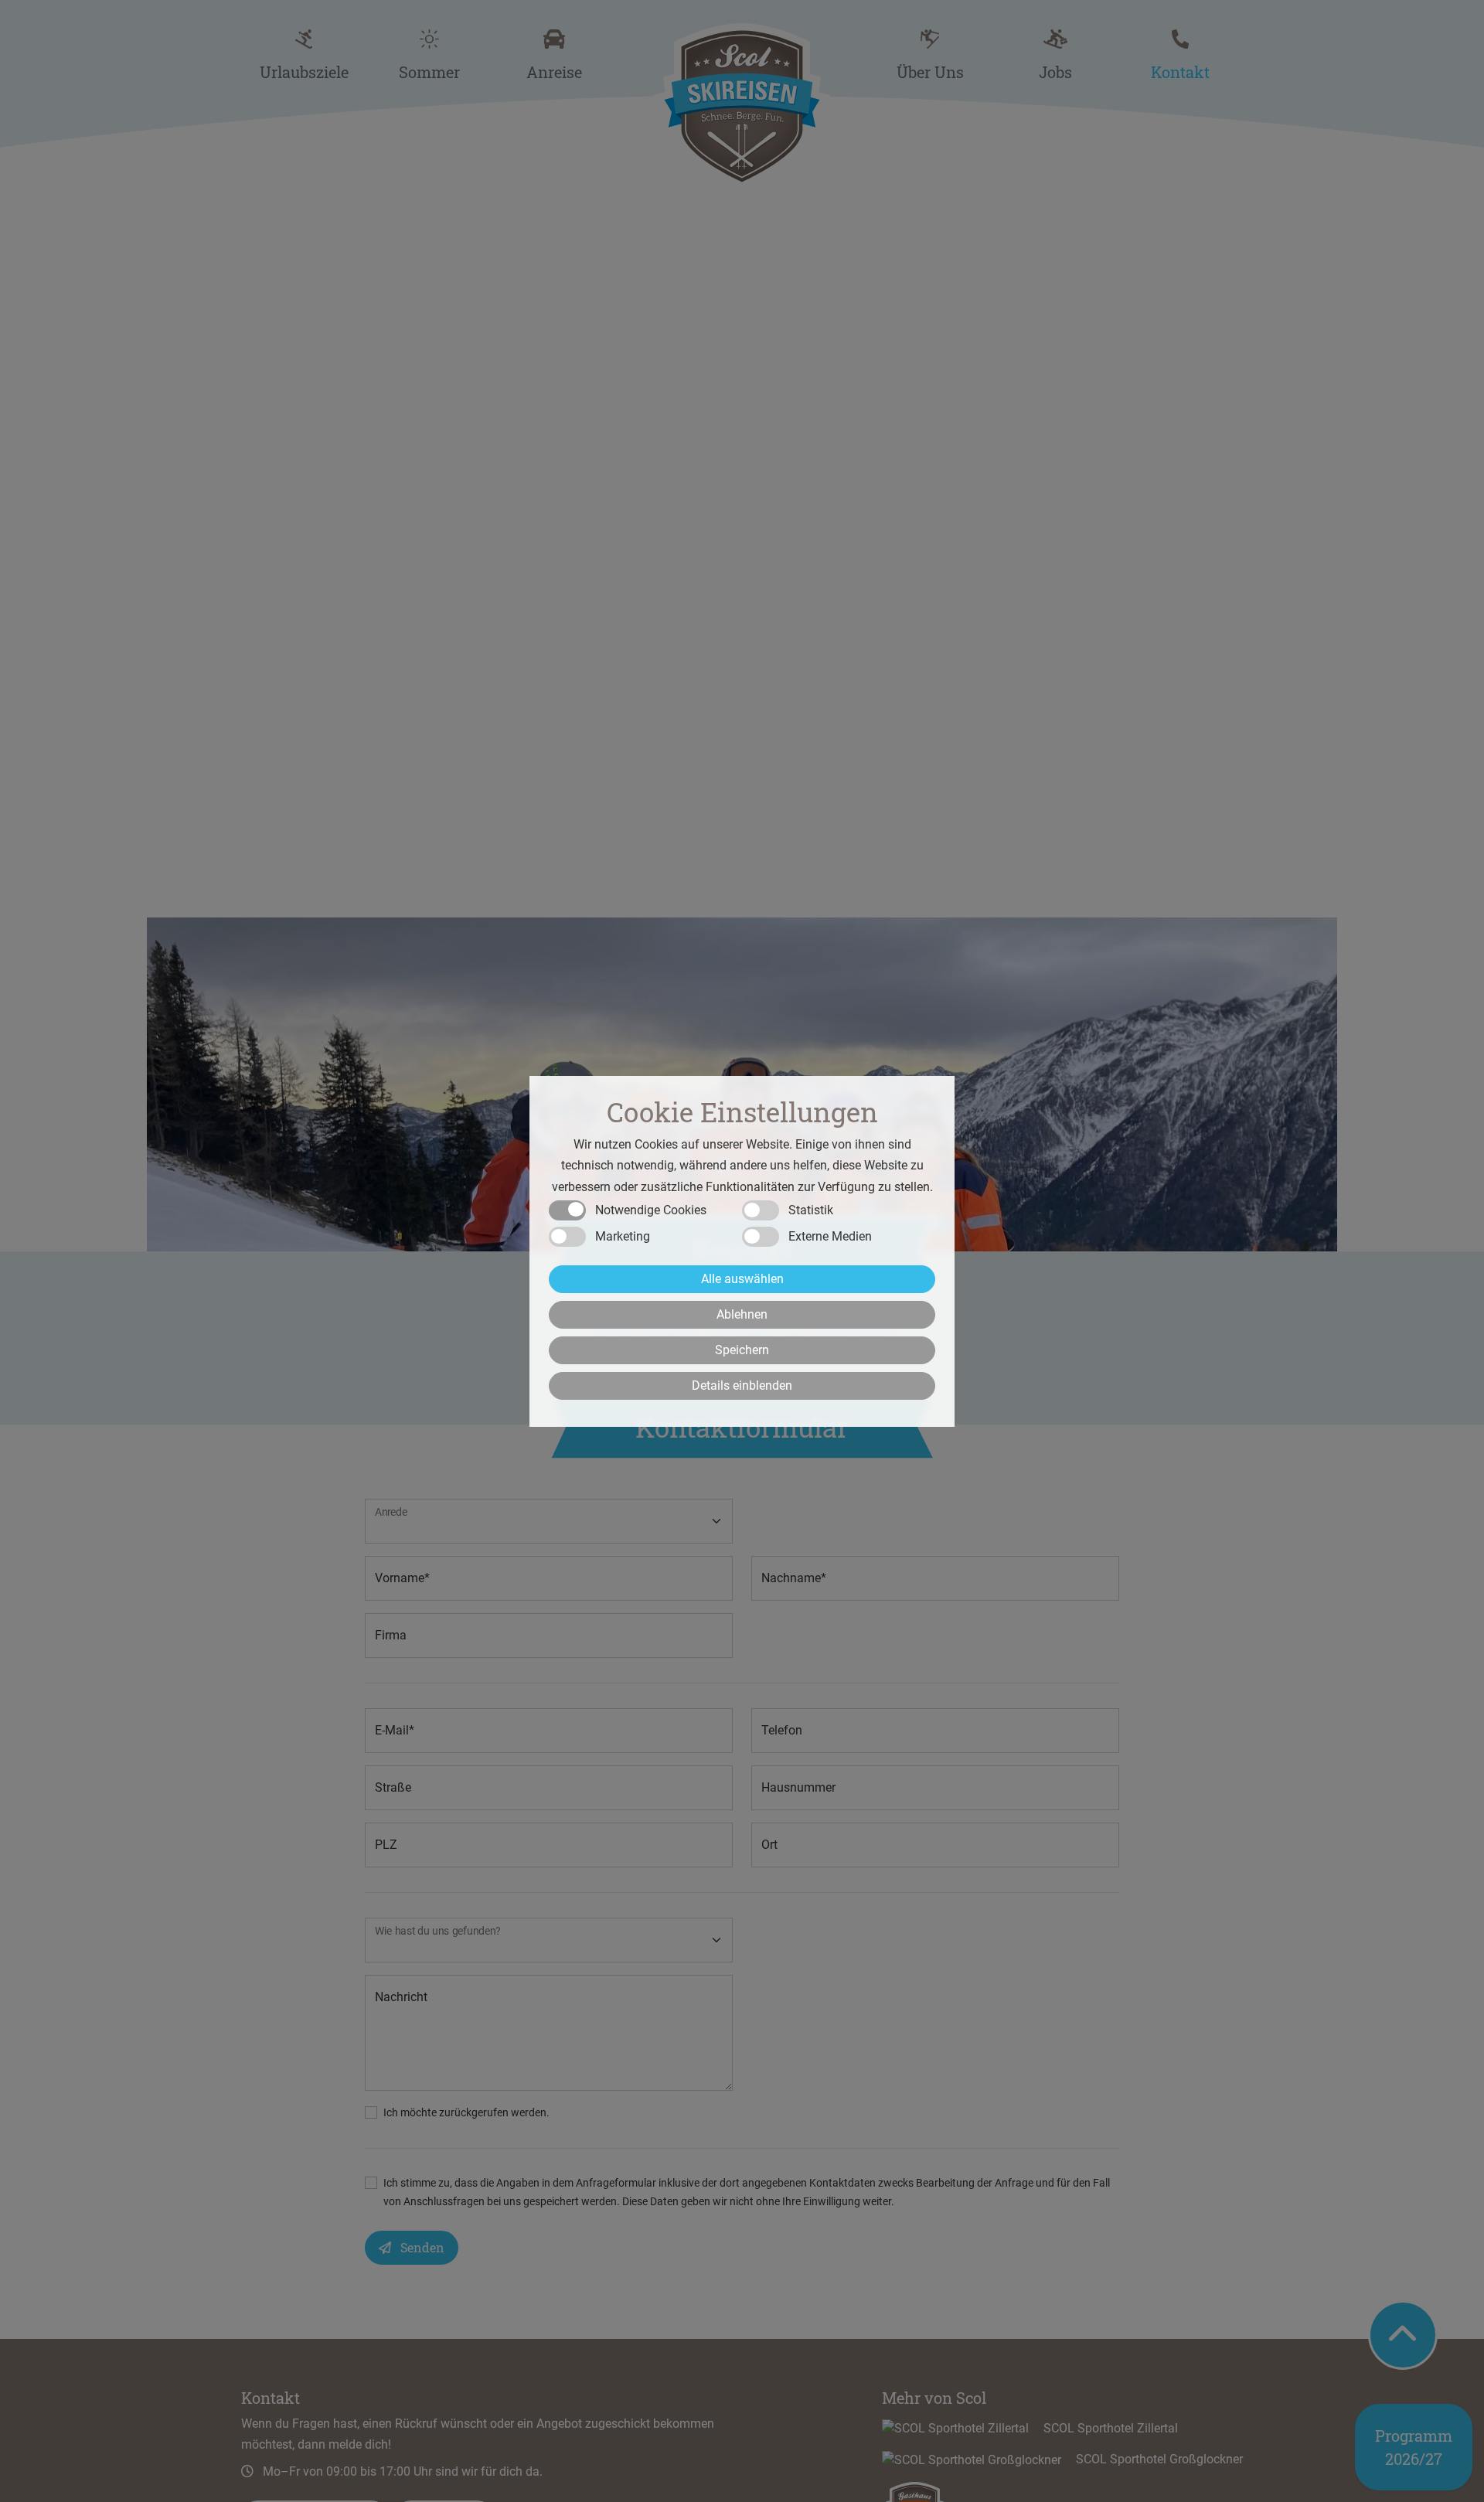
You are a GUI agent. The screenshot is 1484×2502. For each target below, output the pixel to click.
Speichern (742, 1349)
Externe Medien (830, 1236)
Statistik (811, 1209)
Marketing (623, 1236)
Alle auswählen (742, 1278)
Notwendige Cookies (651, 1209)
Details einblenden (742, 1385)
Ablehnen (742, 1314)
